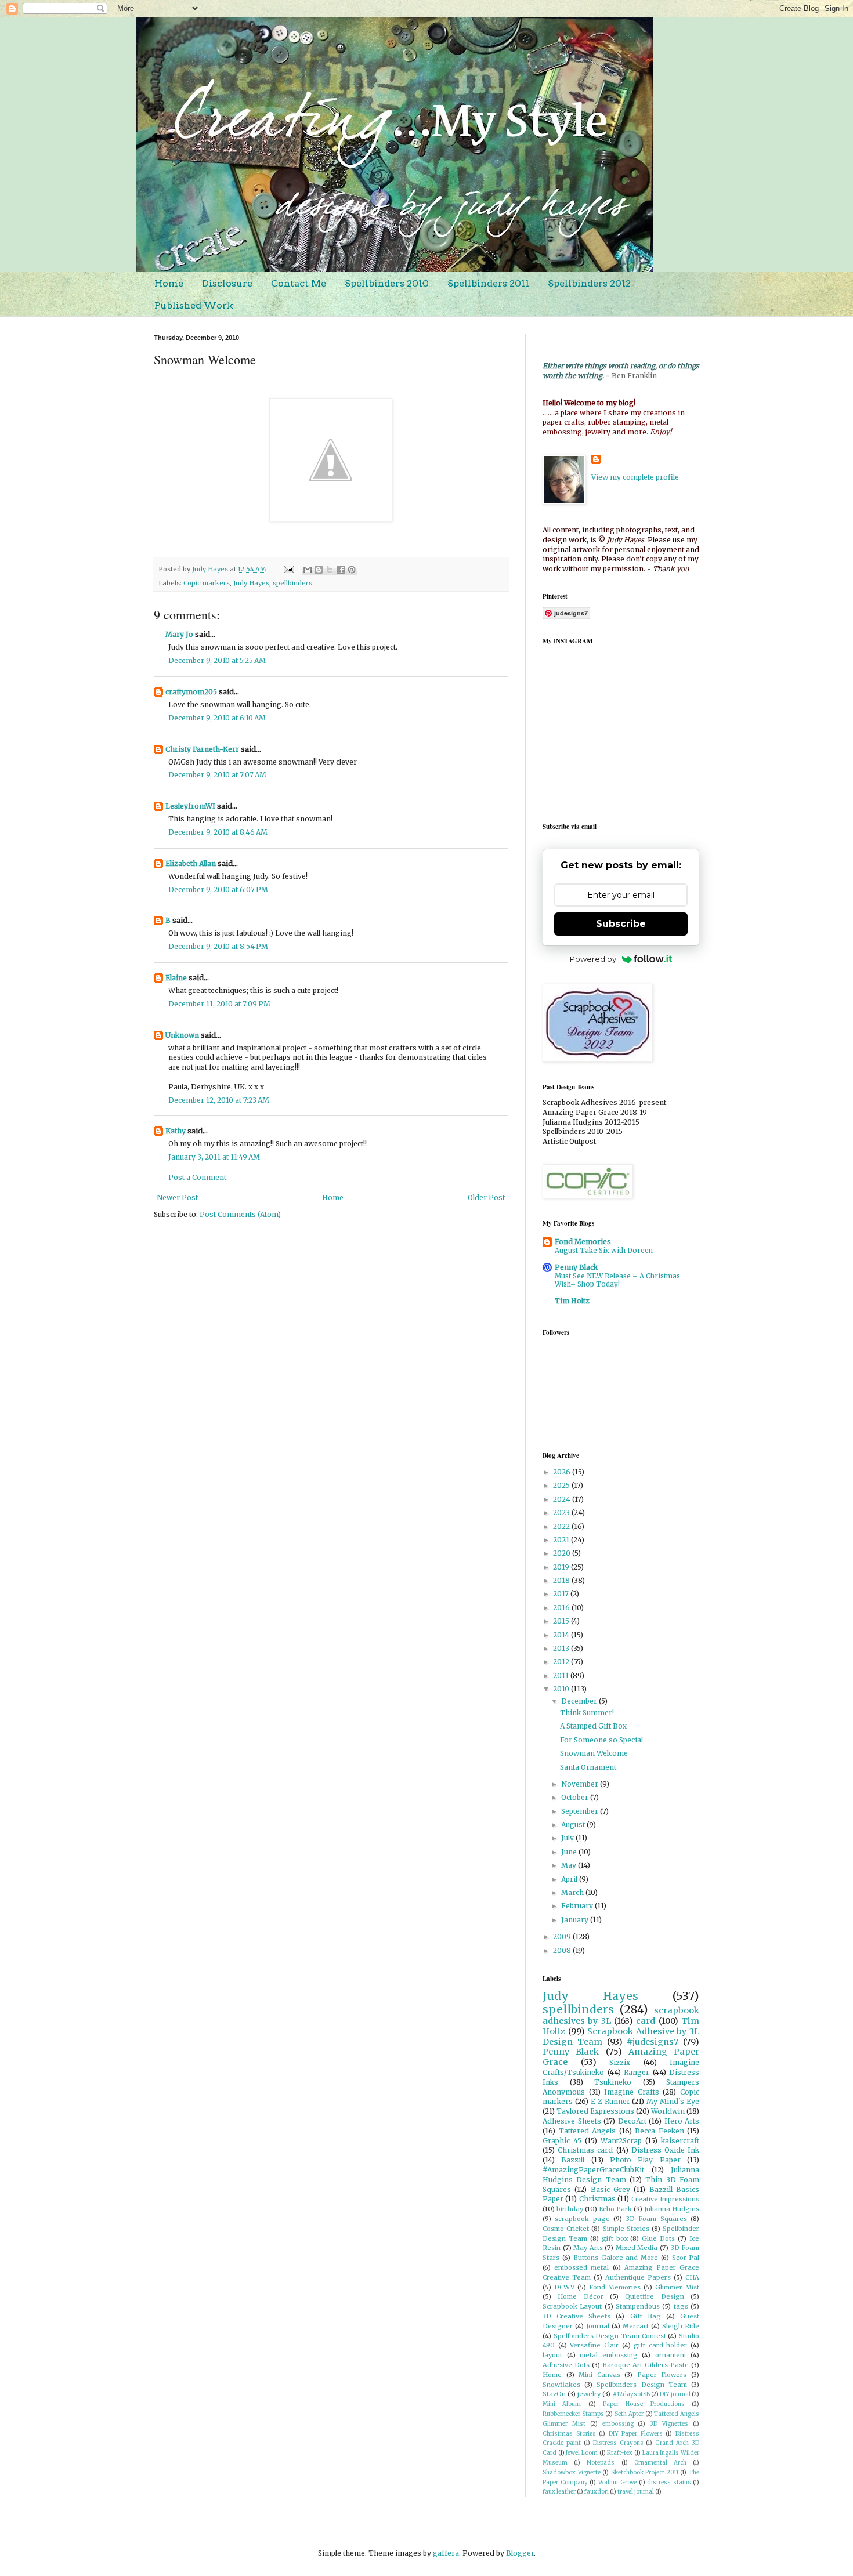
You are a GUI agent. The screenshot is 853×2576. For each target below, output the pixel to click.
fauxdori (597, 2492)
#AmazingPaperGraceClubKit (593, 2170)
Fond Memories (583, 1242)
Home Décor (580, 2296)
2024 (563, 1499)
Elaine (176, 978)
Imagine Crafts (632, 2092)
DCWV (564, 2287)
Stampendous (638, 2306)
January (576, 1920)
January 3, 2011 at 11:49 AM (214, 1157)
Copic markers (207, 583)
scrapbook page (582, 2219)
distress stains (669, 2483)
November (581, 1784)
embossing (618, 2424)
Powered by (593, 959)
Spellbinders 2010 (387, 283)
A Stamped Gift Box (593, 1726)
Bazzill (573, 2160)
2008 (563, 1950)
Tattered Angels (588, 2131)
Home (169, 283)
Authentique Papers (638, 2277)
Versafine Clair (594, 2345)
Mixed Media (637, 2248)
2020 (563, 1553)
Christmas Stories (569, 2434)
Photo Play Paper (645, 2160)
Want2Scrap (621, 2141)
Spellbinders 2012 (589, 283)
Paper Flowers (662, 2375)
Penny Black (576, 1267)
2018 (562, 1580)
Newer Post (177, 1198)
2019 (562, 1567)
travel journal (636, 2492)
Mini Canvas (599, 2375)
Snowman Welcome (594, 1753)
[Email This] (308, 570)
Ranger (637, 2072)
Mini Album (562, 2404)
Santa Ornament (588, 1767)
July (568, 1838)
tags (681, 2306)
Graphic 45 (562, 2141)
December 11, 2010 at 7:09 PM (219, 1004)
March (573, 1892)
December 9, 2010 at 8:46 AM (218, 832)
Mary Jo (179, 634)
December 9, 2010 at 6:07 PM (218, 890)
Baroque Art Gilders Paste (646, 2365)
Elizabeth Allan (191, 863)
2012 (562, 1662)
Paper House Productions (644, 2404)
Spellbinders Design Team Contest (610, 2336)
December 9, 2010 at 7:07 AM (217, 775)
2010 (562, 1689)
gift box (615, 2238)
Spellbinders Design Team (641, 2385)
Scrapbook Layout (572, 2306)
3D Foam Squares (657, 2219)
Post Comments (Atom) (240, 1214)
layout (552, 2355)
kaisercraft (680, 2141)
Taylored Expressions (595, 2111)
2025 (562, 1485)
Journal (598, 2326)
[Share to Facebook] (341, 570)
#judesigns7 (653, 2042)
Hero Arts (682, 2121)
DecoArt (632, 2121)
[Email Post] (288, 569)
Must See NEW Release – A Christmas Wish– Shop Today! (617, 1280)
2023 (562, 1512)
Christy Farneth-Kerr (202, 749)
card (646, 2021)
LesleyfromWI (190, 806)
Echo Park (615, 2209)
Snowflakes (561, 2385)
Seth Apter (629, 2414)
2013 (562, 1648)
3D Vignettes (669, 2424)
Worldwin (668, 2111)
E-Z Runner (610, 2101)
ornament (671, 2355)
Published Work (194, 305)
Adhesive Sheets (572, 2121)
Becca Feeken (659, 2131)
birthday (570, 2209)
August (574, 1825)
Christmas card (585, 2150)
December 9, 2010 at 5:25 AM (217, 660)
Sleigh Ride (681, 2326)
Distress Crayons (618, 2443)
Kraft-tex (620, 2453)
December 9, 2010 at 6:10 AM (217, 718)
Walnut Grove (618, 2483)
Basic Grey (610, 2189)
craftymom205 (191, 692)
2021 (562, 1540)
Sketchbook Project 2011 (645, 2473)
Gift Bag (646, 2316)
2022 (562, 1526)
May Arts (588, 2248)
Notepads (601, 2463)
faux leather (559, 2492)
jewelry (589, 2394)
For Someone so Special (601, 1740)
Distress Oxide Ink (665, 2150)
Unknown (182, 1035)
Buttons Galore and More (616, 2258)
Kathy (176, 1131)
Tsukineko (613, 2082)
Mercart (636, 2326)
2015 (562, 1621)
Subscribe (621, 924)
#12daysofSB (631, 2394)
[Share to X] (330, 570)
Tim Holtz (572, 1301)
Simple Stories (626, 2229)
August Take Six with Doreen (604, 1251)
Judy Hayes (251, 583)
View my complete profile (635, 477)
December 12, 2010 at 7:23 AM (219, 1100)
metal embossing (609, 2355)
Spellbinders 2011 (488, 283)
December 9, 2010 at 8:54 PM (218, 946)
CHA (692, 2277)
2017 (562, 1594)
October (576, 1797)
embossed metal (581, 2267)
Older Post (486, 1198)
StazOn (554, 2394)
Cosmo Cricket (566, 2229)
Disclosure (227, 283)
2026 (563, 1472)
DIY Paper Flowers (636, 2434)
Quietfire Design (654, 2296)
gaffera (446, 2553)
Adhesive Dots (566, 2365)
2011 (562, 1675)
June (570, 1852)
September (581, 1811)
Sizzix (620, 2062)
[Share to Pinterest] (352, 570)
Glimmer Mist (677, 2287)
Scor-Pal (686, 2258)
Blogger (520, 2553)
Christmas (597, 2199)
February (578, 1906)
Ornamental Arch (660, 2463)
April (570, 1879)
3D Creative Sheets (577, 2316)
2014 (562, 1635)
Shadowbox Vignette (572, 2473)
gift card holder (660, 2345)
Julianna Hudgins (672, 2209)
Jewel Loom (582, 2453)
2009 (563, 1936)
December (580, 1701)
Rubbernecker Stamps (573, 2414)
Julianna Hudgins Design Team (621, 2175)
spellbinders (292, 583)
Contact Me (299, 283)
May (570, 1865)
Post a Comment (197, 1177)
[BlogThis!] (319, 570)
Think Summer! (587, 1713)
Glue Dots (658, 2238)
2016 (562, 1608)
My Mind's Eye (673, 2101)
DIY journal (675, 2394)
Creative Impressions (665, 2199)
